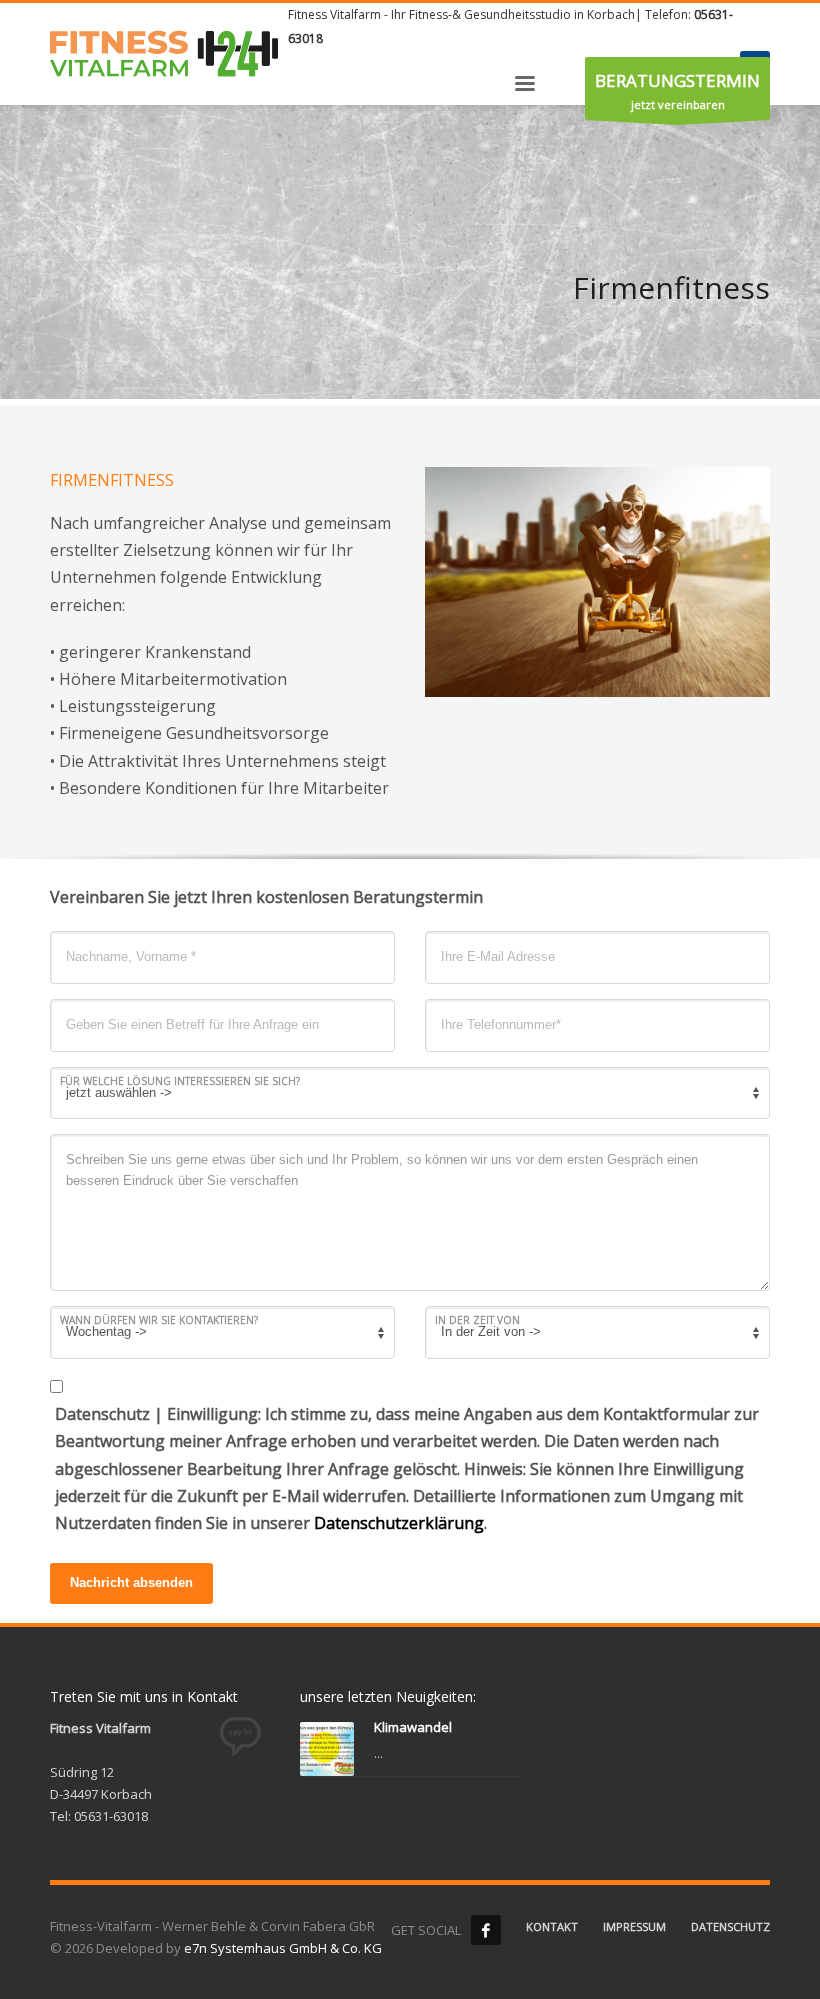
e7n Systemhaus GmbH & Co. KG (283, 1948)
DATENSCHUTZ (730, 1926)
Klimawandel (413, 1727)
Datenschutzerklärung (399, 1523)
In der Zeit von (477, 1320)
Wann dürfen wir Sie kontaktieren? (159, 1320)
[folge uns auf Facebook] (486, 1930)
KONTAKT (552, 1926)
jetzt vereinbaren (677, 90)
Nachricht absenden (131, 1582)
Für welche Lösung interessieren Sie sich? (180, 1081)
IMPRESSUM (634, 1926)
